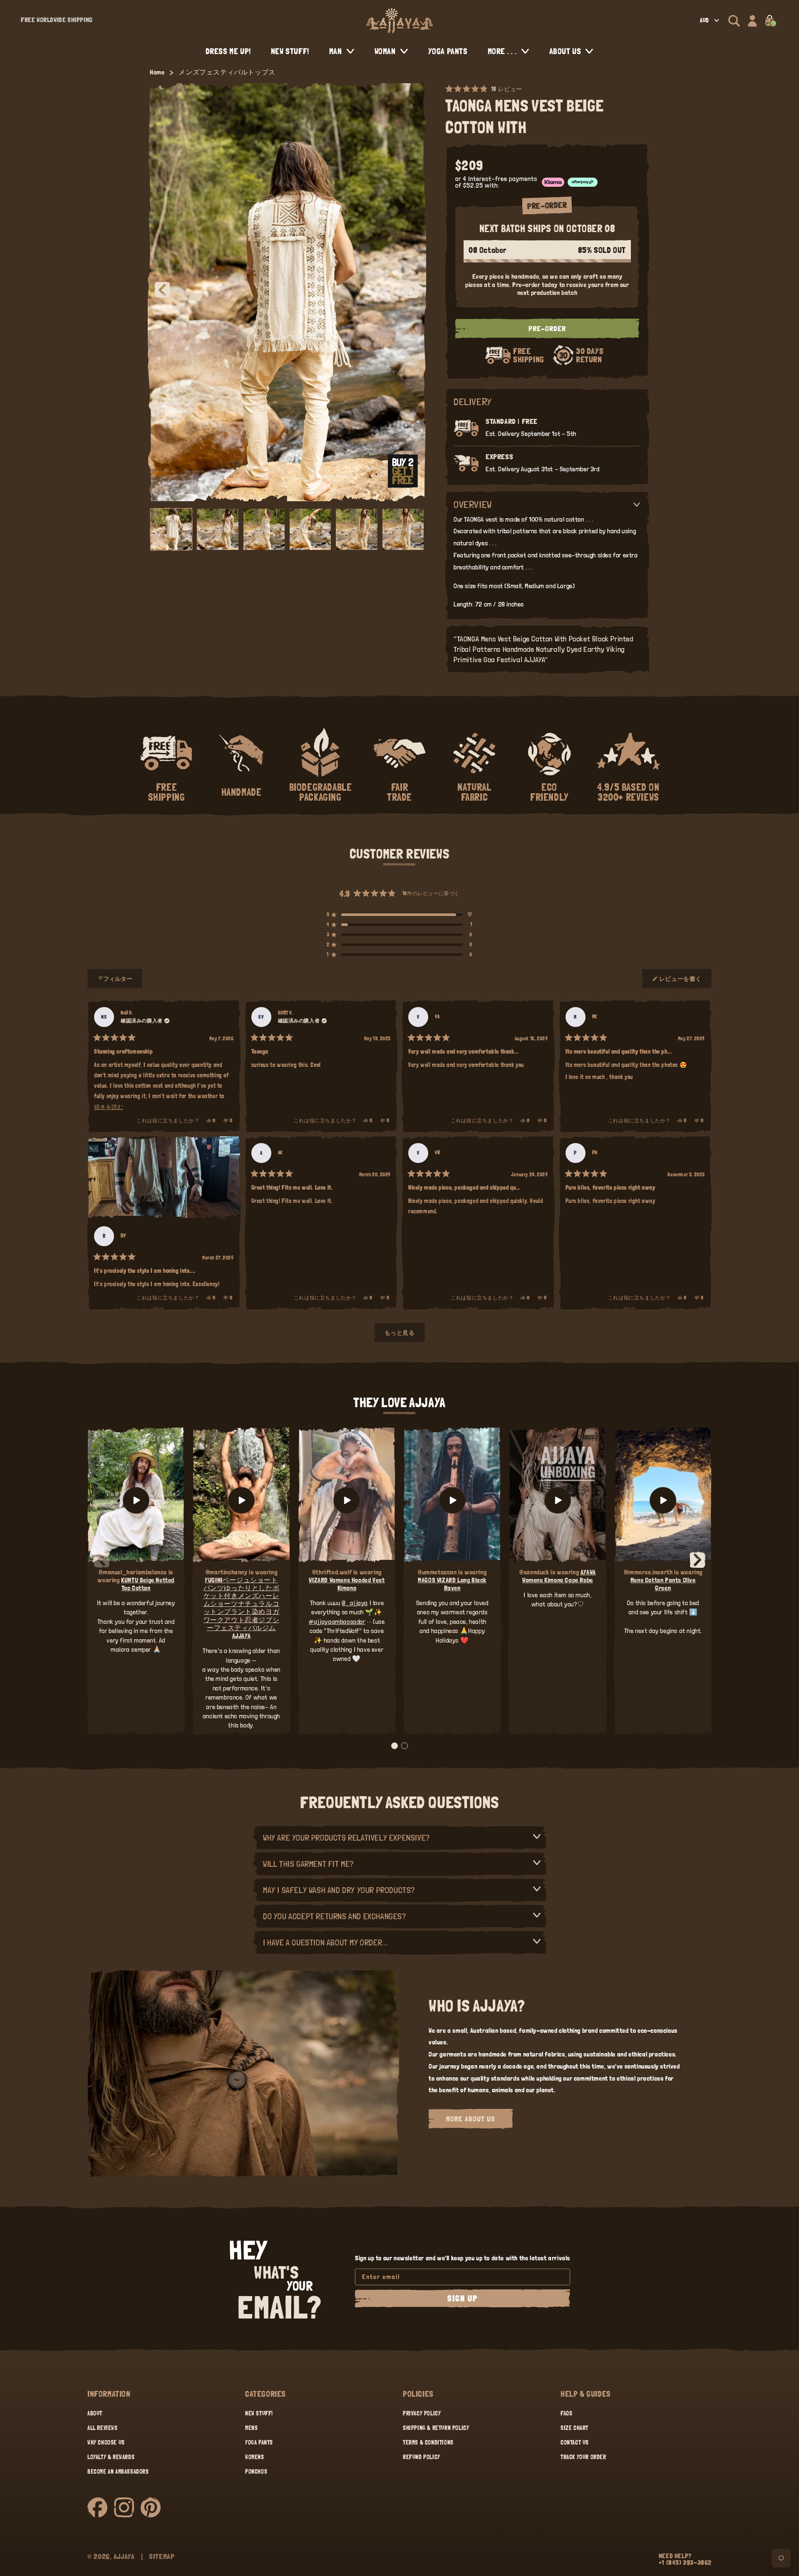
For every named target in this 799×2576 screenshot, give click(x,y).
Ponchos (256, 2472)
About (95, 2413)
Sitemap (162, 2556)
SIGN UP (463, 2299)
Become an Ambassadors (118, 2472)
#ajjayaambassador (337, 1622)
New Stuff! (259, 2413)
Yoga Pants (259, 2442)
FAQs (566, 2413)
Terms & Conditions (428, 2442)
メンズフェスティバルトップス (227, 72)
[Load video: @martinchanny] (241, 1500)
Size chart (574, 2428)
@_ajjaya (355, 1603)
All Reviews (103, 2428)
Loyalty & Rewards (111, 2457)
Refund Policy (422, 2457)
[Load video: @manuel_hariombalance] (136, 1500)
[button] (734, 21)
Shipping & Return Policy (436, 2428)
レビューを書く (680, 982)
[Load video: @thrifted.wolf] (347, 1500)
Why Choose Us (106, 2442)
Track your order (583, 2457)
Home (157, 72)
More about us (471, 2119)
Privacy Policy (422, 2413)
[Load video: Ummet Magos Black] (452, 1500)
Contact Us (575, 2442)
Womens (255, 2457)
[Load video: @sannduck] (557, 1500)
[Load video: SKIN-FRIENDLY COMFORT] (663, 1500)
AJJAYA (124, 2556)
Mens (251, 2428)
